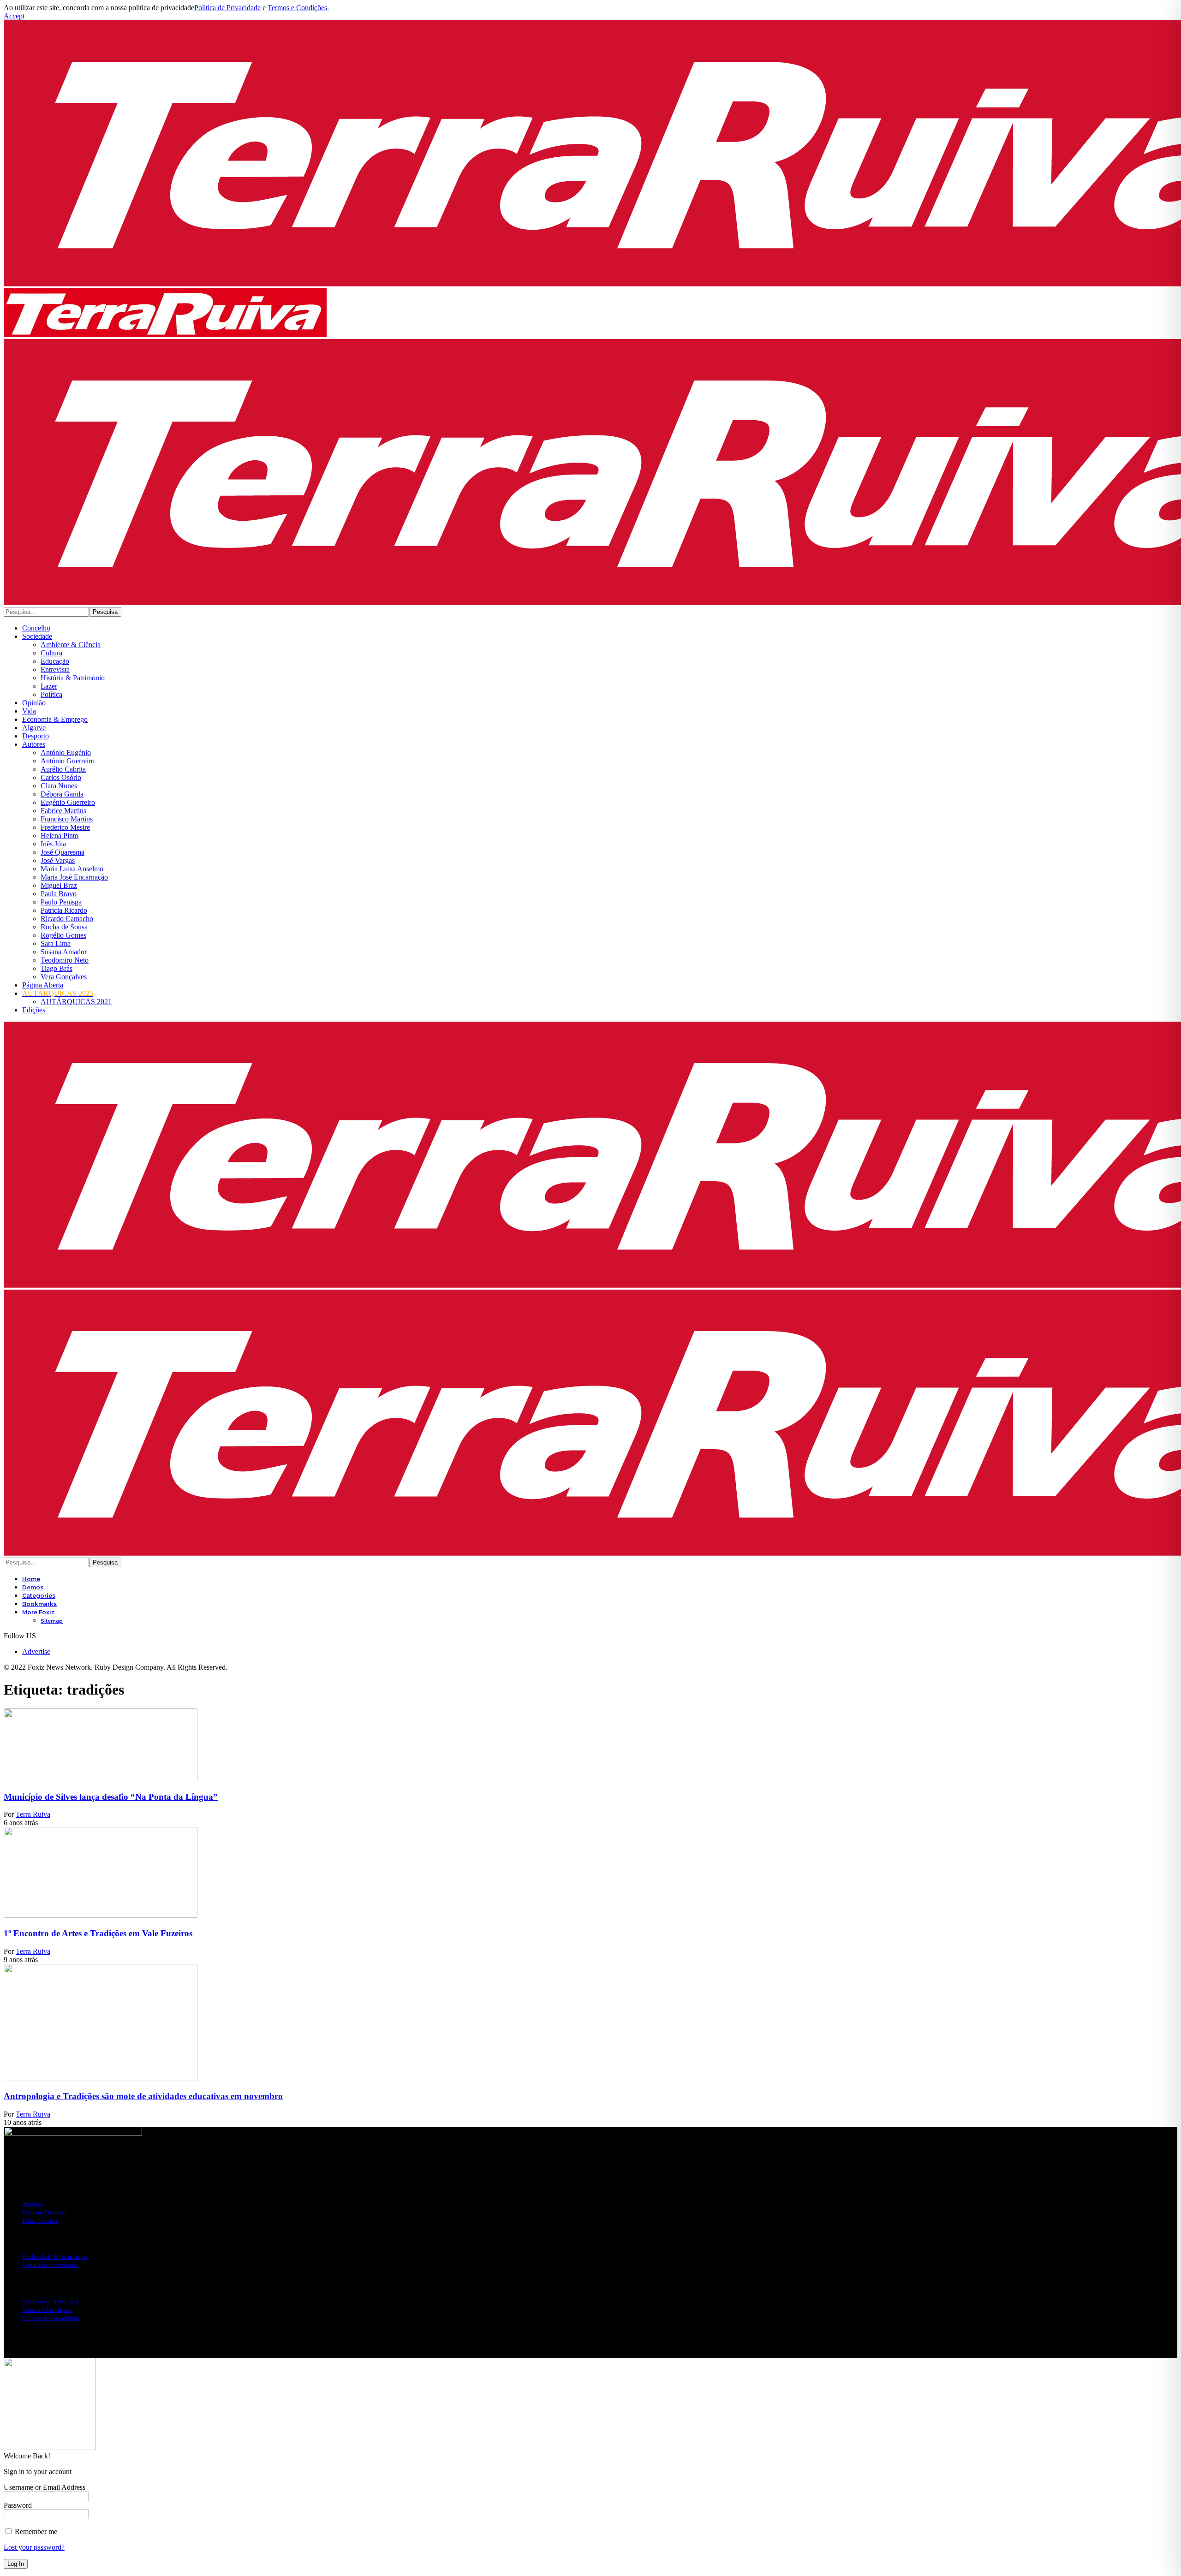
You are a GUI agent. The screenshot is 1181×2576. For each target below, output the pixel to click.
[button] (14, 16)
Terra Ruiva (33, 1814)
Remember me (35, 2531)
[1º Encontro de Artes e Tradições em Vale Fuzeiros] (101, 1915)
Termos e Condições (297, 8)
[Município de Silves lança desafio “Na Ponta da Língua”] (101, 1779)
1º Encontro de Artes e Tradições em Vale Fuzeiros (98, 1933)
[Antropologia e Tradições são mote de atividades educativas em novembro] (101, 2079)
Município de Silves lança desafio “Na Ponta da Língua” (111, 1797)
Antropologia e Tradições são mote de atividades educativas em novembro (143, 2096)
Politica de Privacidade (227, 8)
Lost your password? (34, 2547)
